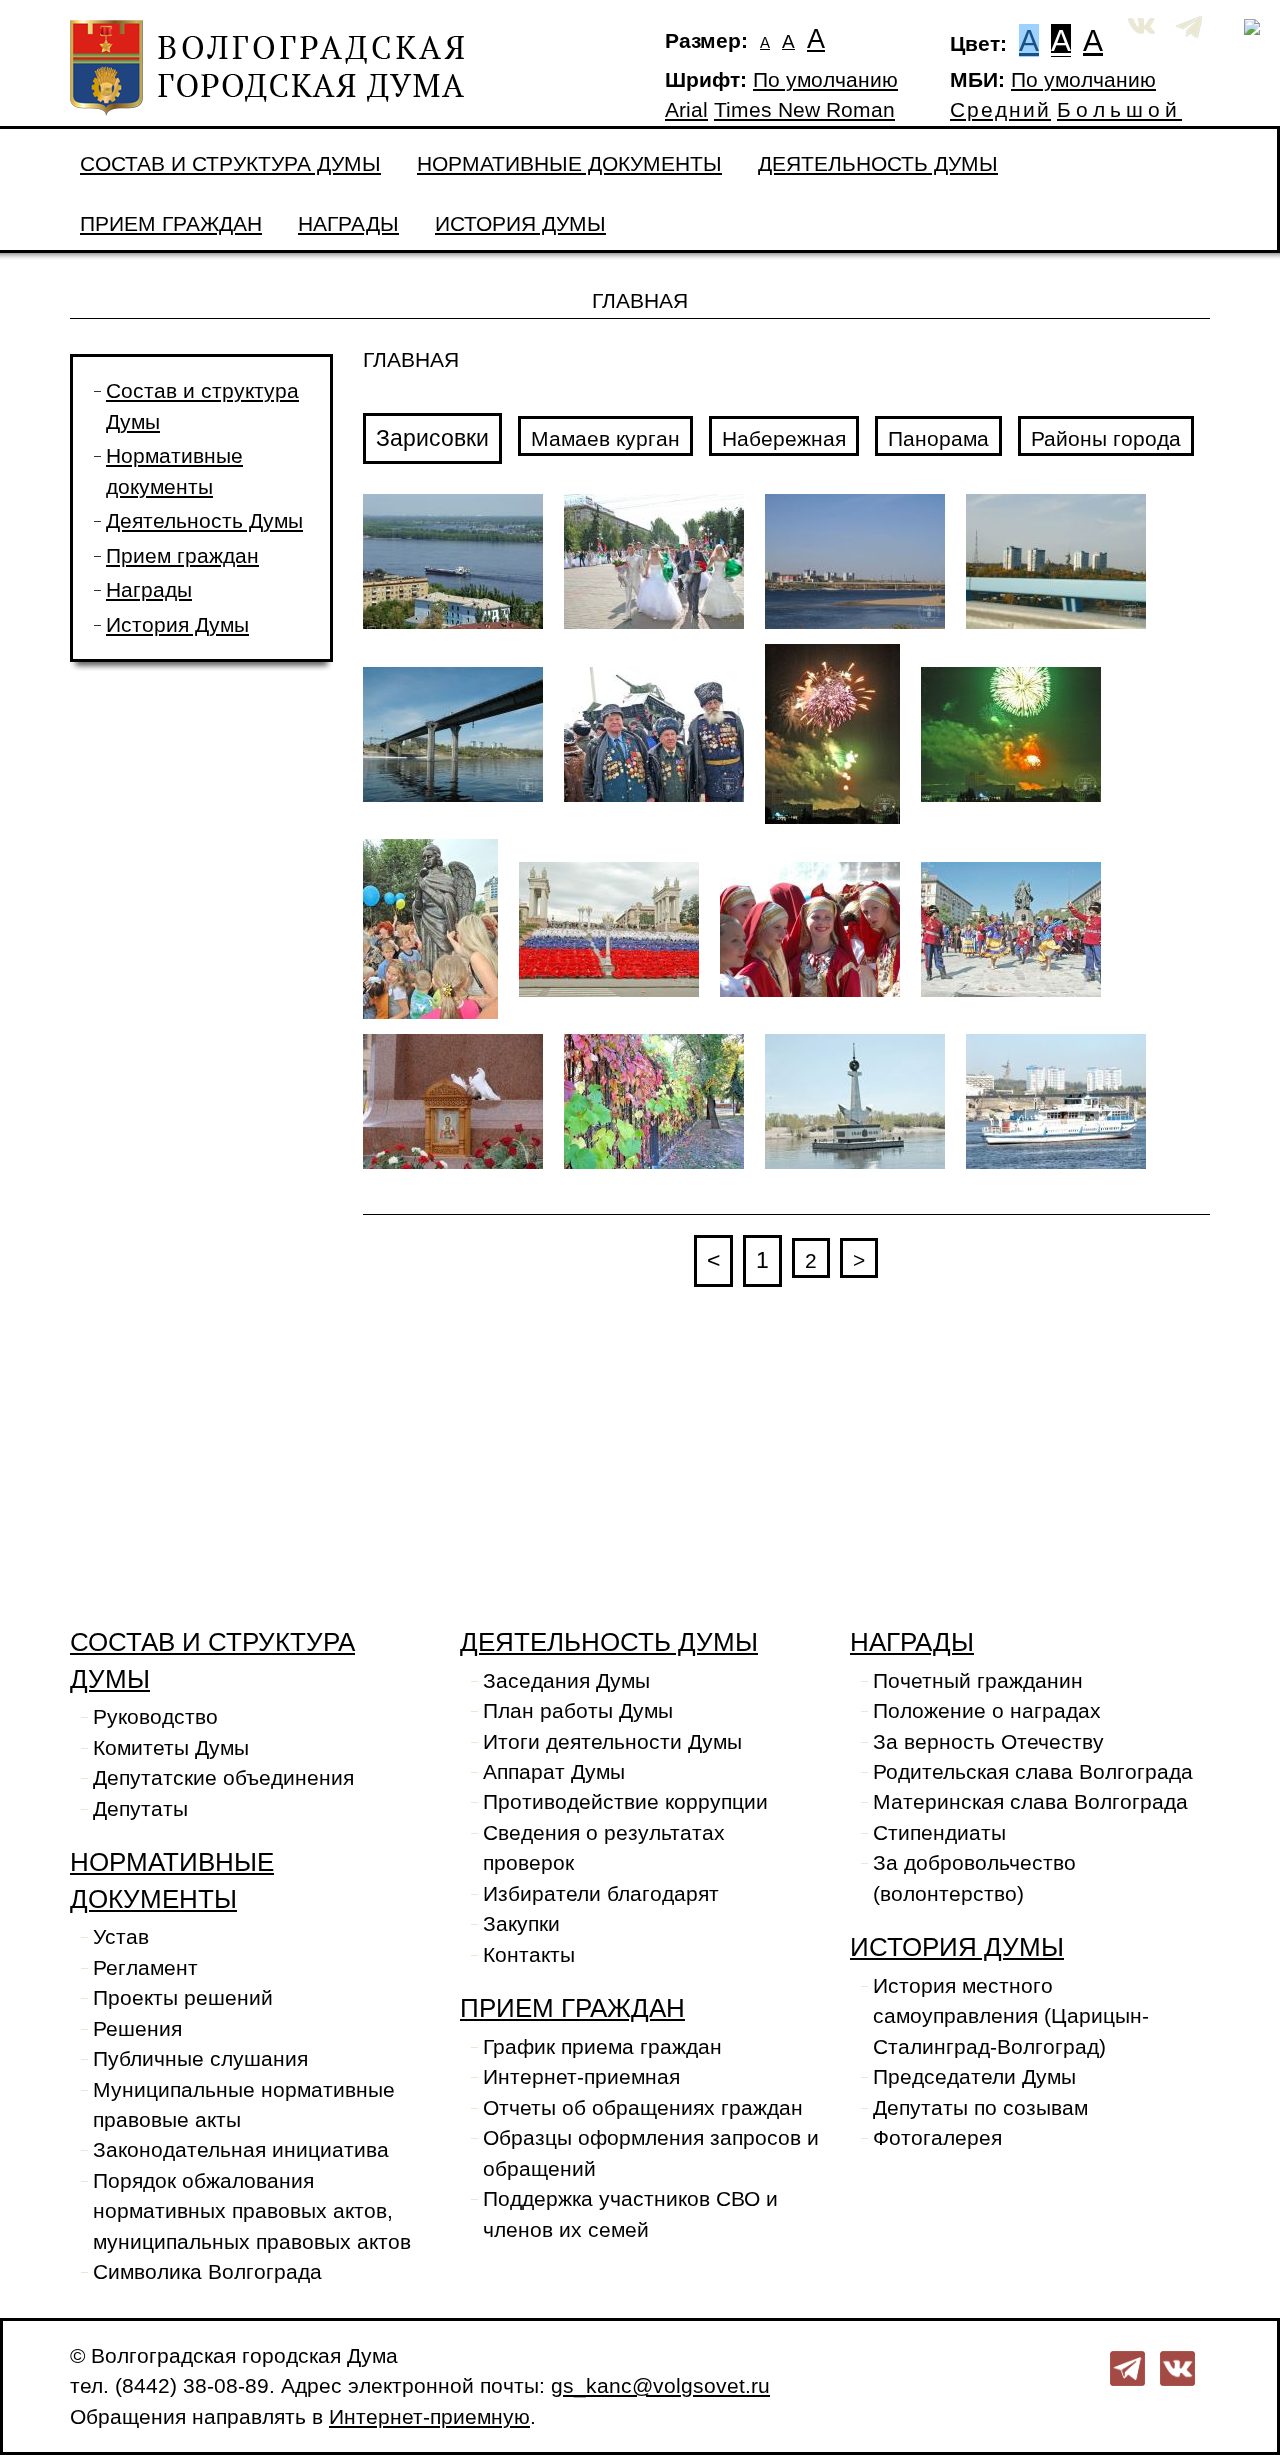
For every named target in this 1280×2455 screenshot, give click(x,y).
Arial (686, 110)
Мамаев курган (605, 439)
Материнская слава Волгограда (1030, 1802)
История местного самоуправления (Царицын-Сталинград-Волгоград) (1011, 2016)
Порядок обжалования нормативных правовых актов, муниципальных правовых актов (252, 2211)
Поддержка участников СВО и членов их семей (630, 2214)
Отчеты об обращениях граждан (643, 2108)
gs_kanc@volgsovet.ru (660, 2386)
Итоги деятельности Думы (612, 1742)
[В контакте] (1177, 2367)
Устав (121, 1937)
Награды (348, 224)
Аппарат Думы (554, 1772)
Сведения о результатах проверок (604, 1848)
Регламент (145, 1968)
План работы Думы (578, 1711)
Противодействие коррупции (625, 1802)
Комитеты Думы (171, 1748)
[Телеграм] (1127, 2367)
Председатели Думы (974, 2077)
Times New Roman (804, 110)
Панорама (938, 439)
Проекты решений (183, 1998)
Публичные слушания (200, 2059)
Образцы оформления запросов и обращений (651, 2153)
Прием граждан (171, 224)
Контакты (529, 1955)
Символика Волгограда (207, 2272)
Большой (1119, 110)
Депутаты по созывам (980, 2108)
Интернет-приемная (581, 2077)
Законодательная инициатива (241, 2150)
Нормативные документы (569, 164)
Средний (1000, 110)
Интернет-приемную (429, 2417)
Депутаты (140, 1809)
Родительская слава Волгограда (1033, 1772)
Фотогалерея (937, 2138)
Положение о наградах (987, 1711)
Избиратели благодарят (601, 1894)
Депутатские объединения (223, 1778)
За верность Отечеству (988, 1742)
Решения (137, 2029)
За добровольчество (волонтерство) (974, 1878)
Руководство (155, 1717)
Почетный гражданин (978, 1681)
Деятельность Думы (878, 164)
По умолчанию (825, 80)
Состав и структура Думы (230, 164)
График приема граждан (602, 2047)
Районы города (1106, 439)
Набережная (784, 439)
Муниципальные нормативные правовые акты (244, 2105)
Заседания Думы (566, 1681)
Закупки (521, 1924)
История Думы (520, 224)
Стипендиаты (939, 1833)
